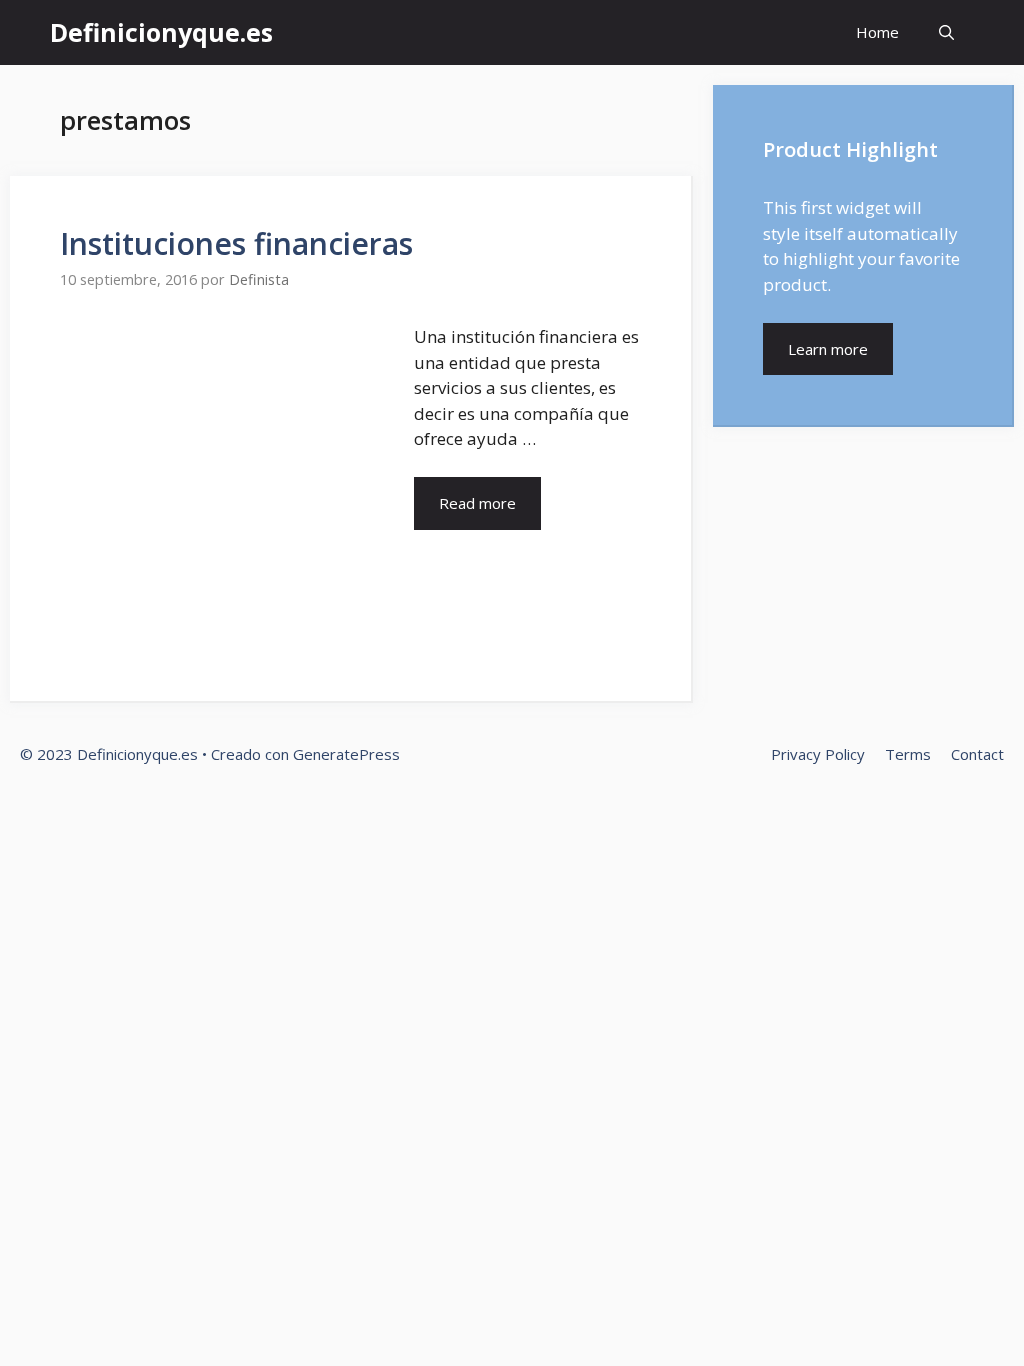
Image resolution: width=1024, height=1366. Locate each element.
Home (877, 32)
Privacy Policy (818, 754)
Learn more (828, 349)
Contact (977, 754)
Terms (908, 754)
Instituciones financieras (236, 243)
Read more (477, 503)
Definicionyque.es (161, 32)
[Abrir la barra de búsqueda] (946, 32)
